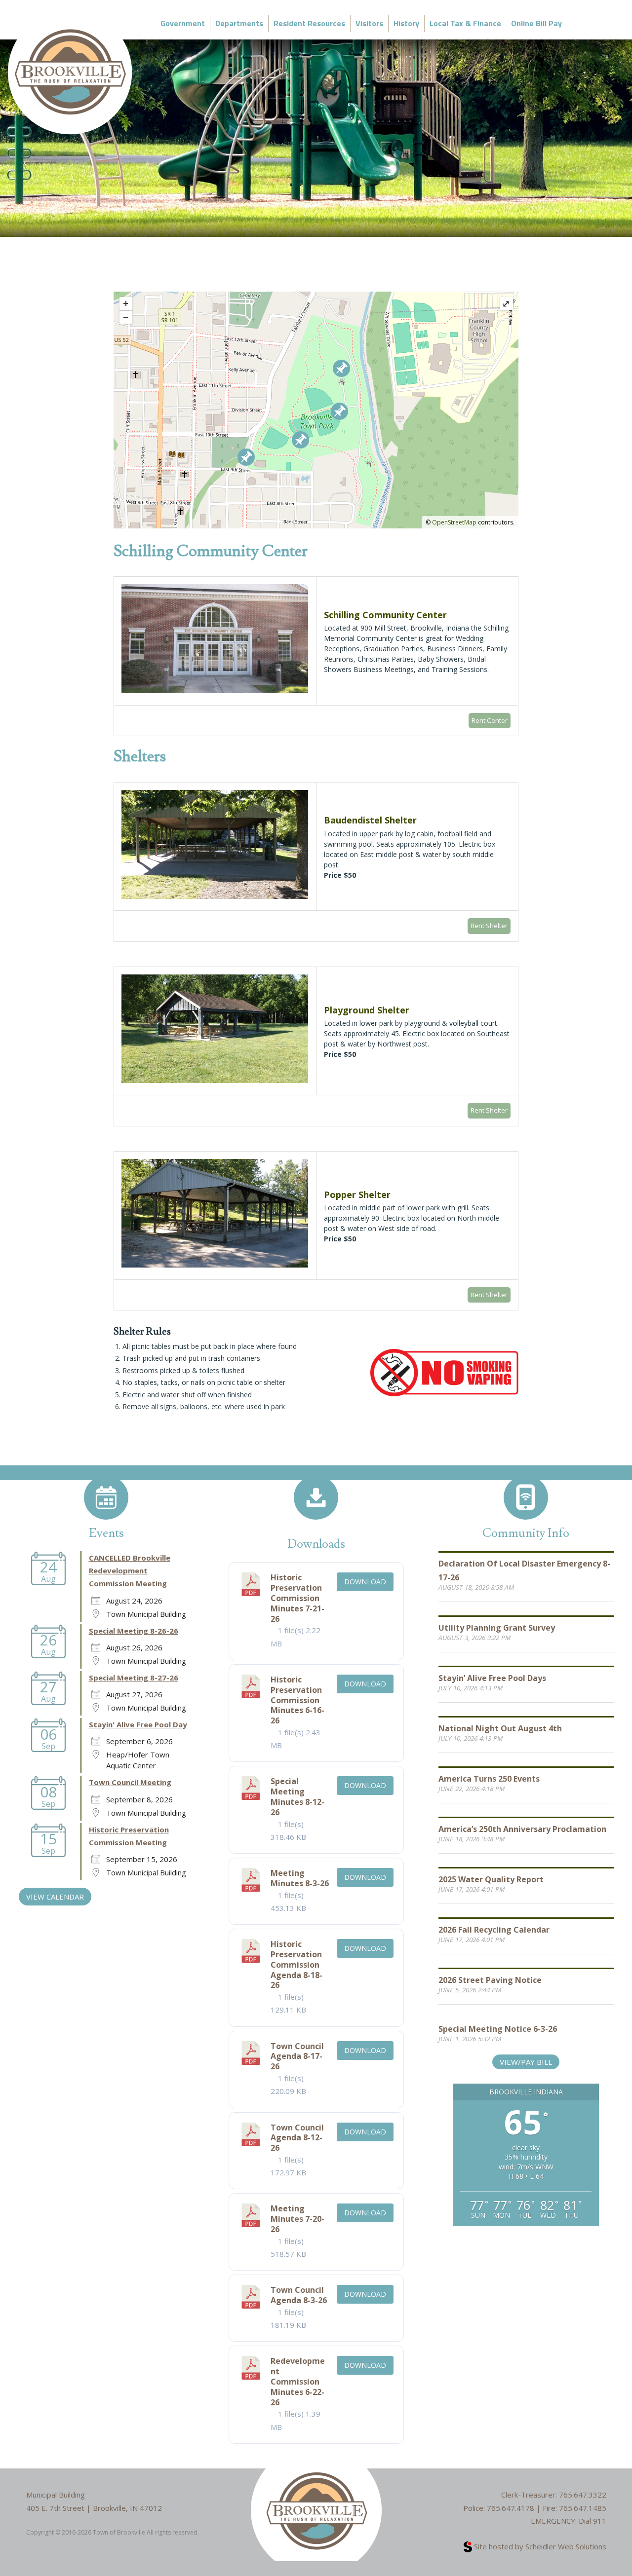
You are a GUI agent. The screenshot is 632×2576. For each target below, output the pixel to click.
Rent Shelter (489, 926)
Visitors (369, 23)
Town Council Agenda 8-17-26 (297, 2056)
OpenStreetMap (454, 522)
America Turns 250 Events (489, 1779)
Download (365, 1582)
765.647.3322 (583, 2495)
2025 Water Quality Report (491, 1879)
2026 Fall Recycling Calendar (494, 1930)
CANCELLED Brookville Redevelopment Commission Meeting (130, 1571)
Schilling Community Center (385, 615)
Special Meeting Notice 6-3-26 (498, 2029)
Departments (239, 23)
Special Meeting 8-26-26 (134, 1631)
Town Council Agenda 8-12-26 (297, 2138)
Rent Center (490, 720)
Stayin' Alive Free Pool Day (138, 1724)
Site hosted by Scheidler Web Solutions (539, 2546)
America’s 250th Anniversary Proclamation (522, 1829)
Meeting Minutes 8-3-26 (300, 1878)
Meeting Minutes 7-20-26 (297, 2219)
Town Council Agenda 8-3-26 (299, 2295)
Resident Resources (309, 23)
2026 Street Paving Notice (490, 1980)
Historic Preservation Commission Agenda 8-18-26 (296, 1964)
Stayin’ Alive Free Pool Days (492, 1678)
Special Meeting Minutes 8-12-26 (297, 1796)
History (406, 23)
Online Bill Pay (536, 23)
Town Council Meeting (130, 1782)
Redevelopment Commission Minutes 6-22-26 (298, 2381)
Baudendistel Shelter (370, 820)
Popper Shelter (357, 1195)
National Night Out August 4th (500, 1728)
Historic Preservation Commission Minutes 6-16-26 (297, 1700)
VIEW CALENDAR (55, 1897)
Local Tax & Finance (465, 23)
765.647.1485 (583, 2508)
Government (183, 23)
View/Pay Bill (526, 2062)
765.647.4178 (511, 2508)
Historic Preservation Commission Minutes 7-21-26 (297, 1598)
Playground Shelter (367, 1010)
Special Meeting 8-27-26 (134, 1678)
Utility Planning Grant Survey (497, 1628)
